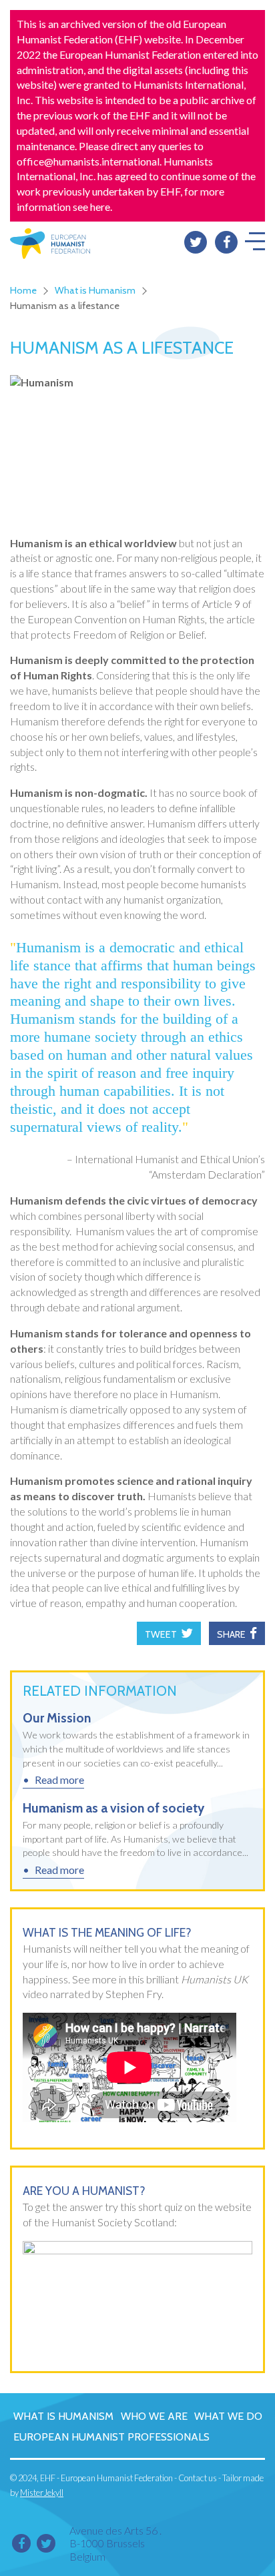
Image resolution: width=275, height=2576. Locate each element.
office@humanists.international (88, 161)
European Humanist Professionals (111, 2437)
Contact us (198, 2478)
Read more (59, 1780)
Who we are (154, 2416)
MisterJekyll (42, 2493)
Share (231, 1634)
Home (23, 290)
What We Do (228, 2416)
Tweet (161, 1634)
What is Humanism (95, 290)
